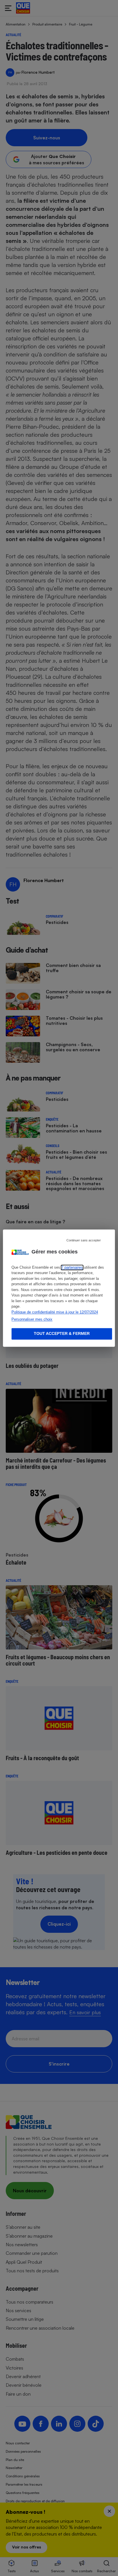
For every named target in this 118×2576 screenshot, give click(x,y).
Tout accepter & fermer (62, 1333)
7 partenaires (72, 1267)
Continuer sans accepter (84, 1240)
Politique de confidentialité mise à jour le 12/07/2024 (55, 1312)
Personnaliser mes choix (32, 1320)
